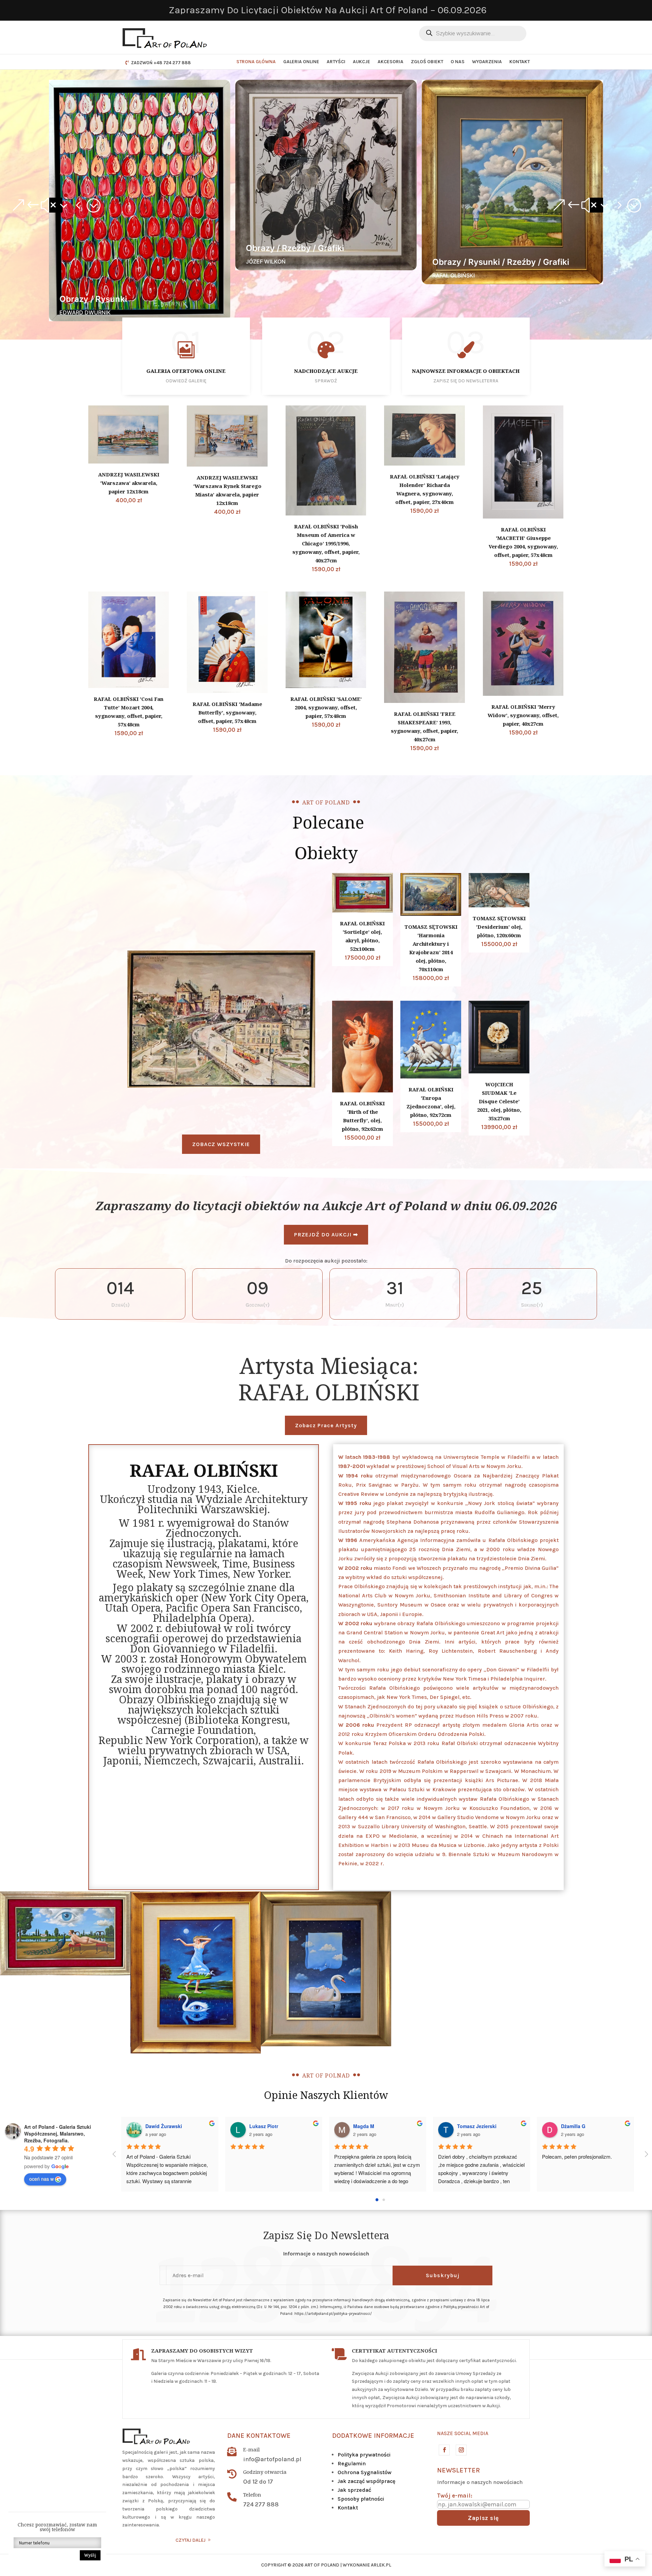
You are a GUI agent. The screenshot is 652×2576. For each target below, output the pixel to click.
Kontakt (520, 62)
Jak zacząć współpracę (366, 2481)
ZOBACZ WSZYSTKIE (221, 1144)
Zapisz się (483, 2518)
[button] (56, 205)
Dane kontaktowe (259, 2436)
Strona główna (256, 62)
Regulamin (352, 2463)
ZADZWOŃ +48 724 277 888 (161, 63)
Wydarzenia (487, 62)
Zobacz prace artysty (326, 1425)
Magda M (364, 2126)
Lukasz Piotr (264, 2126)
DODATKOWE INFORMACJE (373, 2436)
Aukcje (361, 62)
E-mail (251, 2449)
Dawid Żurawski (164, 2126)
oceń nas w (41, 2179)
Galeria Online (301, 62)
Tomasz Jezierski (477, 2126)
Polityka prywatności (364, 2455)
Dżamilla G (573, 2126)
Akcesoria (391, 62)
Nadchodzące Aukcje (326, 371)
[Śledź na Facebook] (444, 2450)
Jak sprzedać (354, 2490)
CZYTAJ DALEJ (191, 2540)
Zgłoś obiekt (427, 62)
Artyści (336, 62)
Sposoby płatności (361, 2499)
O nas (458, 62)
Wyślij (90, 2555)
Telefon (252, 2495)
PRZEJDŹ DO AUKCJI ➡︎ (326, 1235)
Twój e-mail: (455, 2496)
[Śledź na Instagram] (461, 2450)
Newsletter (458, 2470)
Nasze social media (463, 2433)
